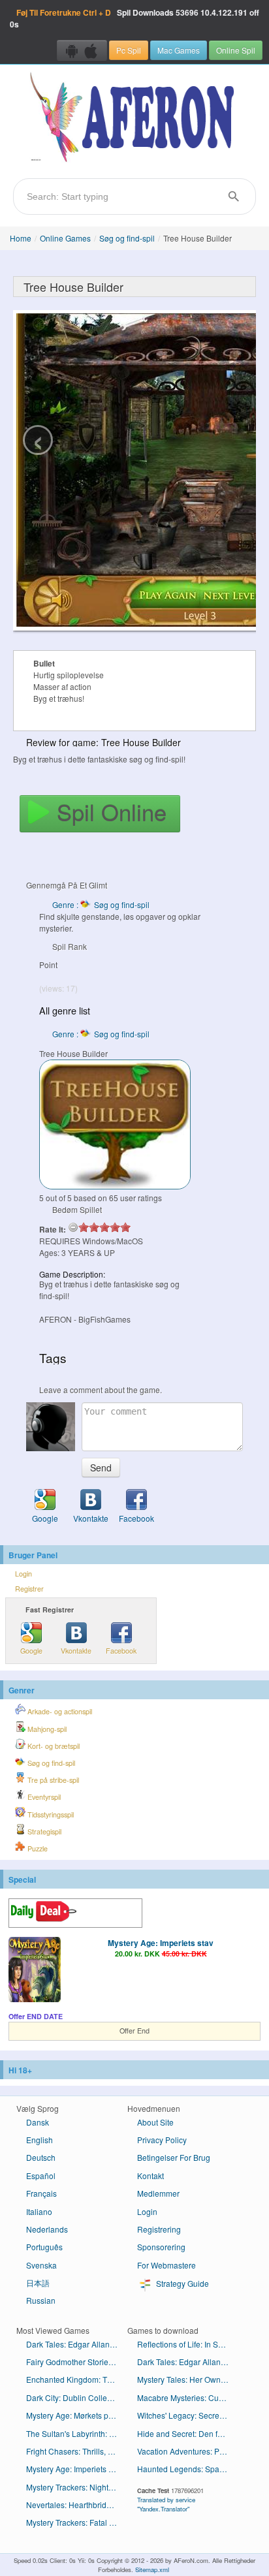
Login (24, 1574)
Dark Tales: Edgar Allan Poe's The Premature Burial (188, 2362)
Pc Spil (129, 50)
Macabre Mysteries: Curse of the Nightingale (188, 2397)
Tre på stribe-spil (52, 1780)
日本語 (38, 2283)
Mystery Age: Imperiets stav (161, 1943)
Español (41, 2175)
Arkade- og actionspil (59, 1711)
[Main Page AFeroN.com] (134, 118)
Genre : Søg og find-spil (101, 904)
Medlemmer (158, 2193)
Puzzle (37, 1848)
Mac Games (179, 50)
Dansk (38, 2122)
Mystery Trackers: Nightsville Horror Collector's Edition (77, 2487)
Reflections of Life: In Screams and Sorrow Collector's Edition (188, 2344)
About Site (155, 2122)
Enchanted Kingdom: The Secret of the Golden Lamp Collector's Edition (77, 2379)
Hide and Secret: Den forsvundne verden (188, 2433)
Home (21, 238)
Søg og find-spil (127, 238)
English (40, 2140)
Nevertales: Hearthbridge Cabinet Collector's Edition (77, 2505)
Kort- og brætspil (53, 1746)
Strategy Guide (182, 2283)
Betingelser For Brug (174, 2157)
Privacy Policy (162, 2140)
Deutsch (41, 2157)
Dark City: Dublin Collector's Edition (77, 2397)
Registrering (159, 2229)
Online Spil (236, 50)
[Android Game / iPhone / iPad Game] (82, 50)
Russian (41, 2300)
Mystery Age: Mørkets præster (77, 2415)
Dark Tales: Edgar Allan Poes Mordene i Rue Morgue (77, 2344)
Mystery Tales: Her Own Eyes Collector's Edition (188, 2379)
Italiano (39, 2211)
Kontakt (150, 2175)
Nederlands (47, 2229)
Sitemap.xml (152, 2569)
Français (41, 2193)
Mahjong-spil (46, 1729)
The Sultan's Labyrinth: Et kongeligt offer (77, 2433)
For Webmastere (166, 2265)
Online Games (65, 238)
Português (44, 2247)
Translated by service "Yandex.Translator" (166, 2504)
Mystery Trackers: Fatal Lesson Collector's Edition (77, 2522)
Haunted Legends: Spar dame (188, 2469)
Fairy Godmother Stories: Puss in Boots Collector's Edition (77, 2362)
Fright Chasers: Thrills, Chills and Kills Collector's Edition (77, 2451)
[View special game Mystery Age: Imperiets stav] (35, 1971)
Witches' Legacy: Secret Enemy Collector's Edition (188, 2415)
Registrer (29, 1589)
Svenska (41, 2265)
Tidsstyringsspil (50, 1814)
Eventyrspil (43, 1797)
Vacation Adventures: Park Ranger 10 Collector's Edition (188, 2451)
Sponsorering (161, 2247)
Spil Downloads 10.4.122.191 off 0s (134, 18)
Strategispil (43, 1831)
